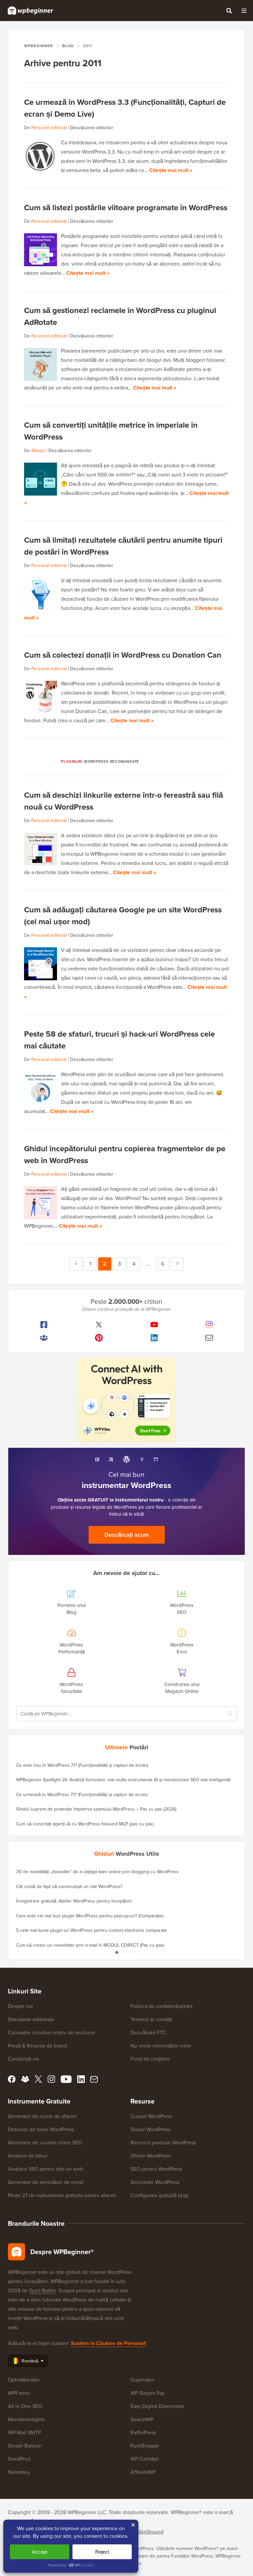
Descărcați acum (127, 1535)
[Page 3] (130, 1952)
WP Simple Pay (148, 2393)
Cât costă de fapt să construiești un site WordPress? (69, 1886)
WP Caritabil (144, 2459)
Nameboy (19, 2472)
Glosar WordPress (150, 2129)
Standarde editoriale (31, 2019)
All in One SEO (25, 2406)
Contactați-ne (23, 2059)
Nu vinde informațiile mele (161, 2046)
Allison (38, 450)
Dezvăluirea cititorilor (92, 128)
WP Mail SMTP (24, 2432)
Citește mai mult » (171, 170)
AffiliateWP (143, 2472)
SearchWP (142, 2419)
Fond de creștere (150, 2059)
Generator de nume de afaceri (42, 2116)
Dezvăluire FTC (148, 2032)
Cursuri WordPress (151, 2116)
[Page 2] (123, 1952)
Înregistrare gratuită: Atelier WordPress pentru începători (74, 1901)
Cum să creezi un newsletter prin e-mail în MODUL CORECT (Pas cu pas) (90, 1945)
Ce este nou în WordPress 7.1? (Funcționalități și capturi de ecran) (82, 1765)
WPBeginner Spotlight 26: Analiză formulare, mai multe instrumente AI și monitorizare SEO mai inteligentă (123, 1780)
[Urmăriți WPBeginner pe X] (99, 1325)
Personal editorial (49, 128)
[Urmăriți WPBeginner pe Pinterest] (99, 1338)
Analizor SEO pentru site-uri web (45, 2169)
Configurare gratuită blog (159, 2195)
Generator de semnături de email (46, 2182)
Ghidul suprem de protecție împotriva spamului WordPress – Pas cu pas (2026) (96, 1809)
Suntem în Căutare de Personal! (109, 2343)
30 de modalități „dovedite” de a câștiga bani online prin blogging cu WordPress (98, 1872)
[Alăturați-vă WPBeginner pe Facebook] (44, 1325)
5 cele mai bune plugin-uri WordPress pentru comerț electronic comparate (92, 1930)
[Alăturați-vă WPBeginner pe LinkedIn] (154, 1338)
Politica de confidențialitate (162, 2006)
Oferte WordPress (151, 2156)
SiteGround (150, 2532)
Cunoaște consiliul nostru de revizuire (52, 2032)
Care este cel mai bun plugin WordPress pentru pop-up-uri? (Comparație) (90, 1916)
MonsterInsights (26, 2419)
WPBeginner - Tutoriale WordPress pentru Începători (30, 11)
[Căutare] (229, 11)
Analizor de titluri (28, 2156)
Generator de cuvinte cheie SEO (45, 2142)
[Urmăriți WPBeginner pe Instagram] (210, 1325)
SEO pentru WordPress (156, 2169)
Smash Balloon (25, 2446)
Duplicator (142, 2380)
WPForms (19, 2393)
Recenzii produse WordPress (163, 2142)
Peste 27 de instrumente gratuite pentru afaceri (62, 2195)
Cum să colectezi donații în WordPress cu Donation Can (123, 655)
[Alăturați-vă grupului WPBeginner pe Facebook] (44, 1338)
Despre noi (20, 2006)
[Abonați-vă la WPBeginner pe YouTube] (154, 1325)
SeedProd (19, 2459)
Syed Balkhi (42, 2290)
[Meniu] (244, 11)
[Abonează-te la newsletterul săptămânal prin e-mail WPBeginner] (210, 1338)
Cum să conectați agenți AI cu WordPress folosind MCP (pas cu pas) (85, 1824)
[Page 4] (136, 1952)
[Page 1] (117, 1952)
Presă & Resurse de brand (37, 2046)
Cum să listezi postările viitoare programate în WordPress (126, 207)
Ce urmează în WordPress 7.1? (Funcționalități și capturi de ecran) (82, 1794)
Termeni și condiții (151, 2019)
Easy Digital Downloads (157, 2406)
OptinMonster (24, 2380)
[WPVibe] (126, 1400)
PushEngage (145, 2446)
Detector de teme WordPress (41, 2129)
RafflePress (143, 2432)
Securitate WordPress (155, 2182)
